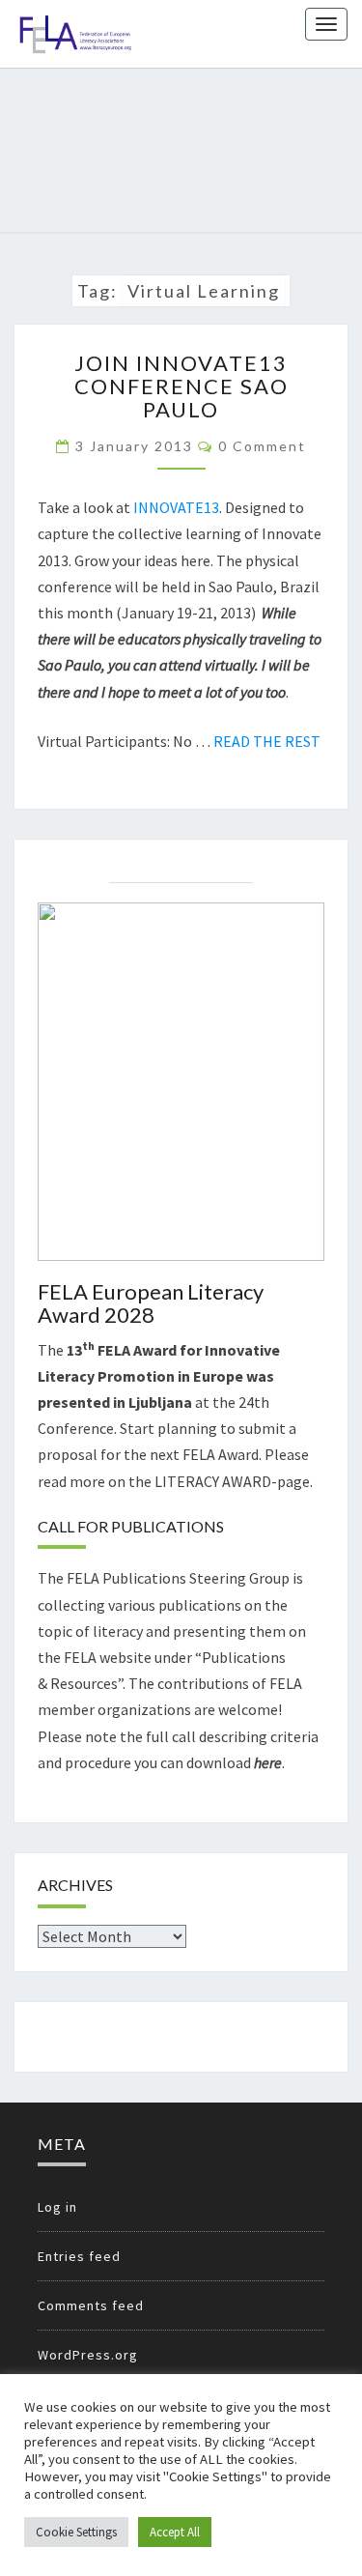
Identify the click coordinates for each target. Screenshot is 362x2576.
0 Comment (262, 446)
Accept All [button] (175, 2532)
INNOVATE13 (176, 507)
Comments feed (91, 2305)
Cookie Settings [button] (76, 2532)
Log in (57, 2207)
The (107, 1350)
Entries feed (79, 2256)
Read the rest (267, 741)
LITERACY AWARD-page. (234, 1481)
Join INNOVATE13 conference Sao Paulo (181, 386)
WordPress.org (88, 2355)
